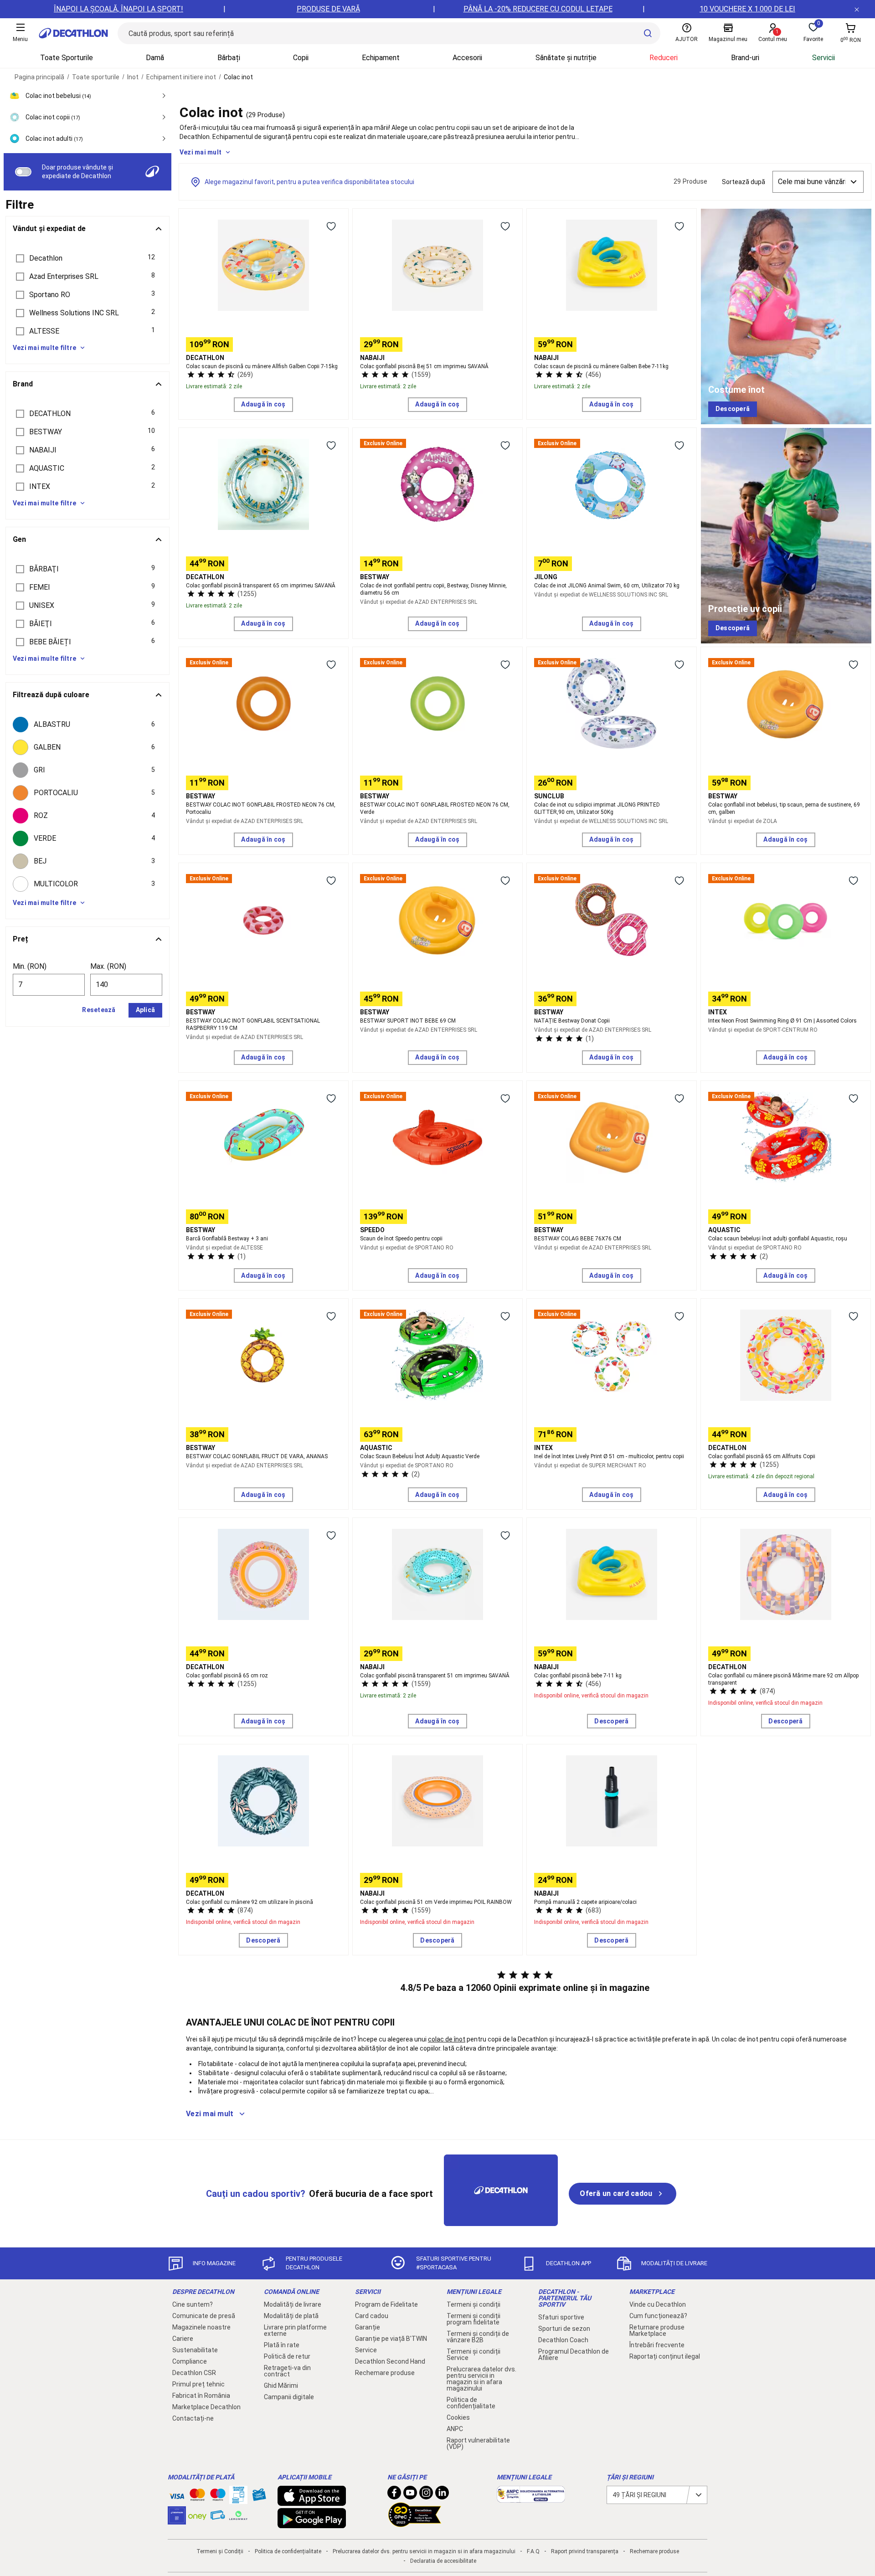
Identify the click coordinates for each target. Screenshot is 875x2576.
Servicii (824, 58)
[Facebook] (394, 2495)
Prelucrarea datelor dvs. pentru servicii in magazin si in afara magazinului (481, 2379)
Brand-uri (745, 58)
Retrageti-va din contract (287, 2371)
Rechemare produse (385, 2373)
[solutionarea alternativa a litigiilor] (531, 2498)
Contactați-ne (193, 2418)
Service (366, 2350)
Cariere (183, 2339)
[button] (87, 258)
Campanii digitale (289, 2397)
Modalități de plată (291, 2316)
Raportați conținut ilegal (665, 2356)
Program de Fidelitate (386, 2304)
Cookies (458, 2417)
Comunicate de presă (204, 2316)
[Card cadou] (259, 2497)
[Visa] (177, 2495)
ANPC (455, 2429)
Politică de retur (287, 2356)
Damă (155, 58)
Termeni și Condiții (220, 2551)
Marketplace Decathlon (206, 2407)
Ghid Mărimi (281, 2386)
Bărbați (229, 58)
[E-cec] (177, 2520)
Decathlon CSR (194, 2373)
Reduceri (664, 58)
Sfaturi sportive (561, 2317)
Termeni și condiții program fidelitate (474, 2319)
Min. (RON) (30, 966)
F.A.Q (533, 2551)
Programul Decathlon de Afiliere (574, 2355)
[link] (733, 409)
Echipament (381, 58)
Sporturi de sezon (564, 2329)
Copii (301, 58)
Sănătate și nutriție (566, 58)
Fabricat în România (201, 2396)
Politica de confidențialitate (471, 2403)
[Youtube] (410, 2495)
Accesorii (467, 58)
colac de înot (447, 2039)
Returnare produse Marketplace (657, 2330)
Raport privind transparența (585, 2551)
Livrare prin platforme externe (295, 2330)
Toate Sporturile (67, 58)
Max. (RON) (108, 966)
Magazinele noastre (201, 2327)
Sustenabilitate (195, 2350)
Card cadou (372, 2316)
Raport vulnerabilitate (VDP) (478, 2443)
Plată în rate (282, 2345)
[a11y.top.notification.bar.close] (857, 9)
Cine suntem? (193, 2304)
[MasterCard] (197, 2497)
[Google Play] (312, 2524)
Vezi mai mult (201, 152)
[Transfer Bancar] (238, 2499)
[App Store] (312, 2501)
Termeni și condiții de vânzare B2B (478, 2337)
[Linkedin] (442, 2495)
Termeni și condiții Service (474, 2355)
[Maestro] (218, 2497)
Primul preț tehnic (198, 2384)
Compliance (190, 2361)
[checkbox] (87, 725)
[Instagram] (426, 2495)
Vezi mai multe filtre (44, 348)
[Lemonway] (238, 2515)
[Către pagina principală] (73, 33)
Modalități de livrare (293, 2304)
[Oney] (197, 2515)
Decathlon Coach (563, 2340)
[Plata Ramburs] (218, 2517)
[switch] (23, 172)
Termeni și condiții (474, 2304)
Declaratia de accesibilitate (443, 2561)
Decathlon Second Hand (390, 2361)
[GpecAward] (415, 2523)
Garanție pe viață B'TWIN (391, 2339)
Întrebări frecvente (657, 2345)
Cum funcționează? (658, 2316)
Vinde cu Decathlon (658, 2304)
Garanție (368, 2327)
